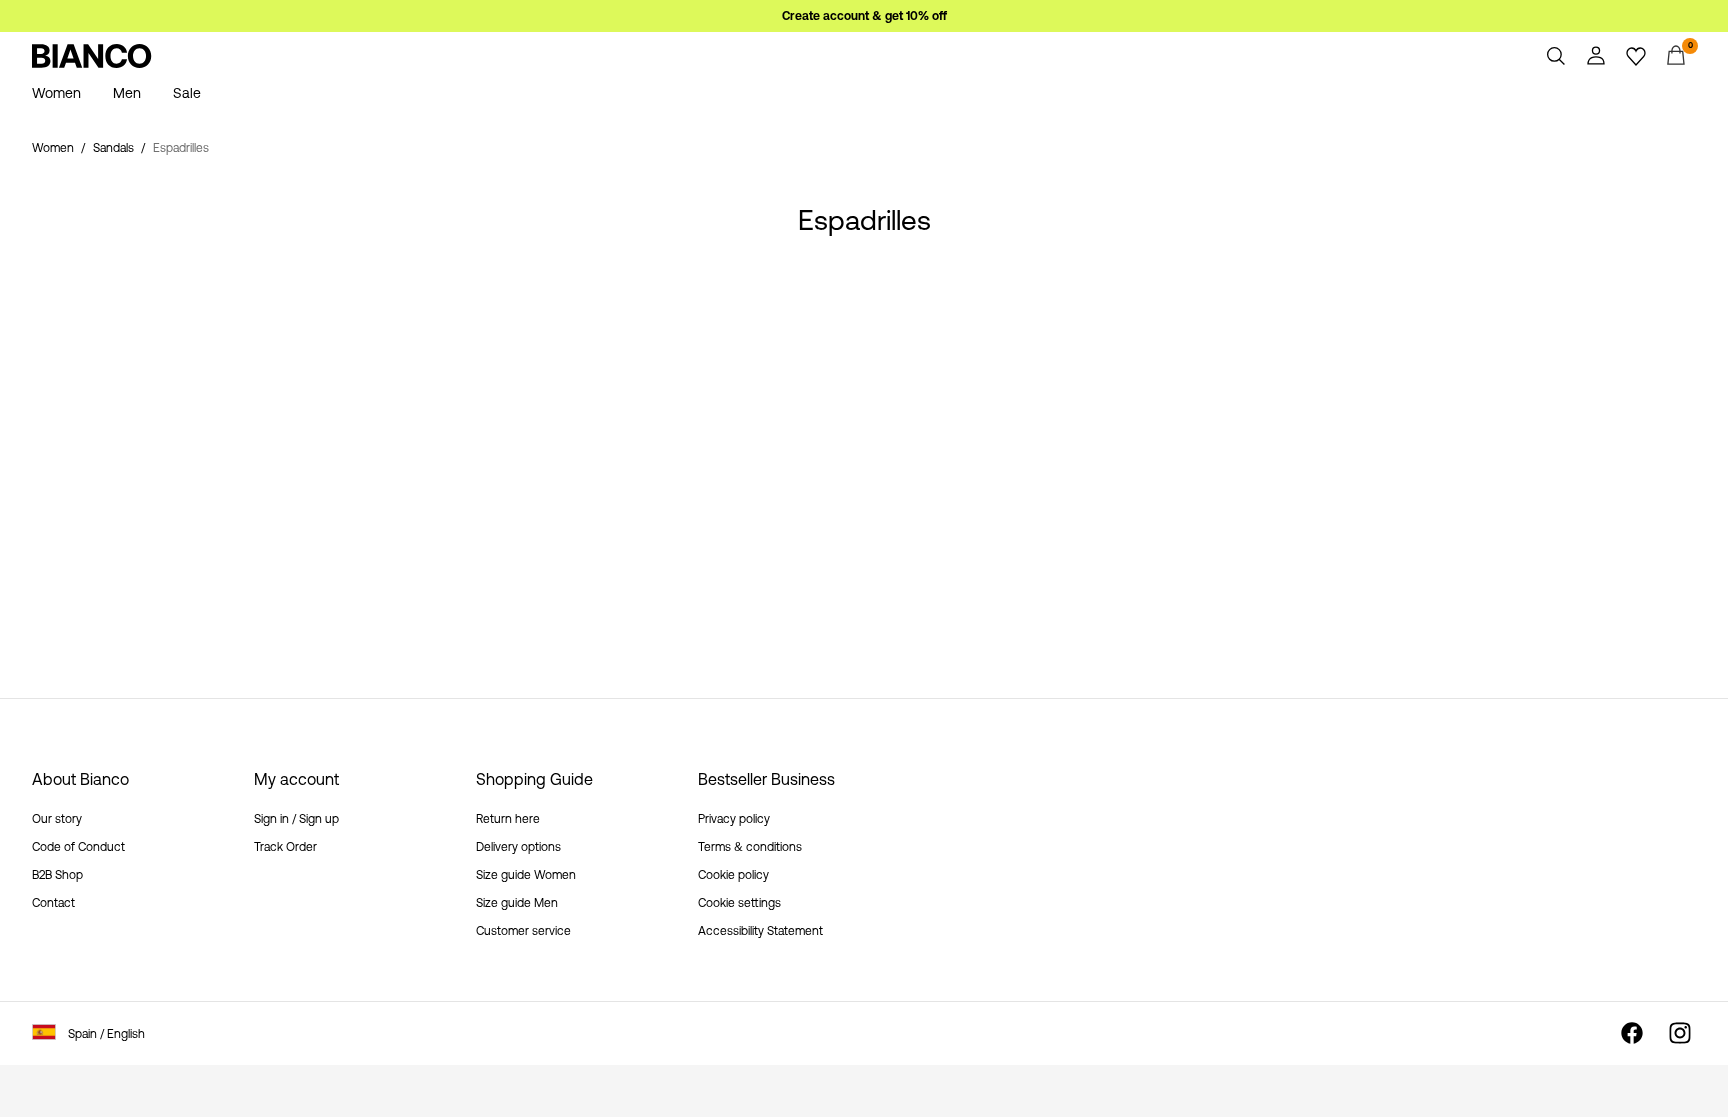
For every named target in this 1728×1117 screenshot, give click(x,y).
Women (53, 148)
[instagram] (1680, 1033)
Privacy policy (734, 819)
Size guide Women (526, 875)
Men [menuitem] (127, 93)
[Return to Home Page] (92, 56)
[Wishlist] (1636, 56)
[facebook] (1632, 1033)
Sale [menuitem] (187, 93)
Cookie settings (739, 903)
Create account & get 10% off (864, 16)
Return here (508, 819)
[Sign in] (1596, 56)
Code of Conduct (78, 847)
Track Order (285, 847)
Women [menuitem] (56, 93)
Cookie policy (733, 875)
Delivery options (518, 847)
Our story (57, 819)
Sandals (113, 148)
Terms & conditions (750, 847)
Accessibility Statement (760, 931)
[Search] (1556, 56)
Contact (53, 903)
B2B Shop (57, 875)
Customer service (523, 931)
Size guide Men (517, 903)
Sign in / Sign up (296, 819)
